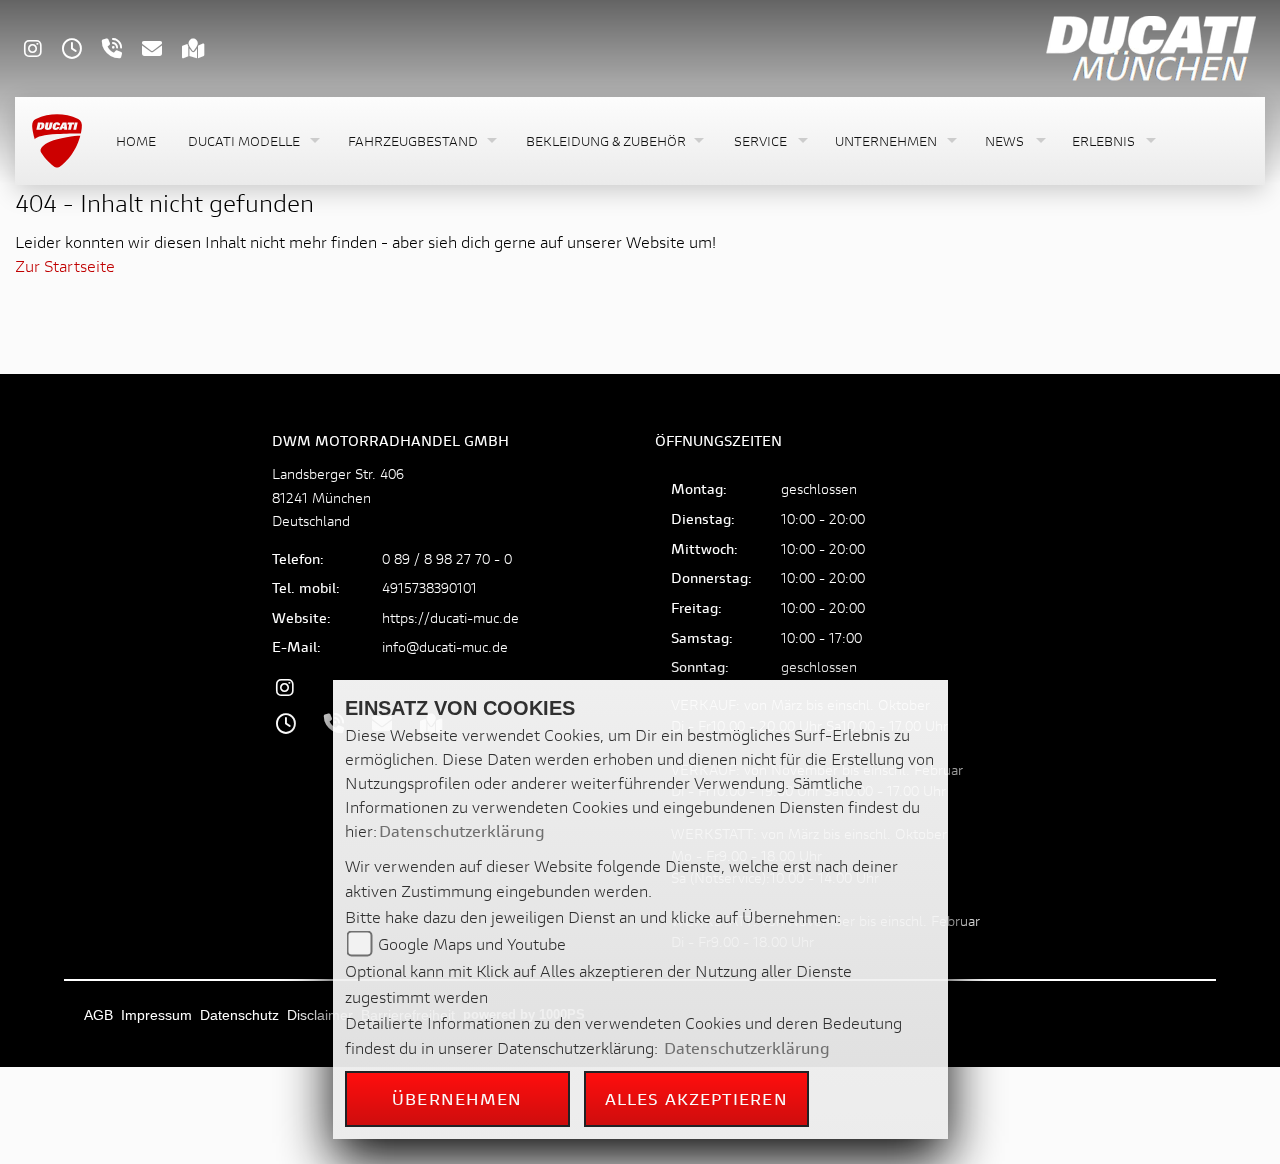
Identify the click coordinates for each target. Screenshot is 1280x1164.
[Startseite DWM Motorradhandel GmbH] (1149, 45)
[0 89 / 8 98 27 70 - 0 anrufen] (122, 50)
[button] (252, 141)
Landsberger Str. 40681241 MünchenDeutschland (338, 496)
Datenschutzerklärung (462, 830)
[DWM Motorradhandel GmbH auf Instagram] (43, 50)
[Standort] (203, 50)
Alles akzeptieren (696, 1098)
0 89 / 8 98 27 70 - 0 (447, 558)
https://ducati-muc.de (450, 617)
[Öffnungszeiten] (82, 50)
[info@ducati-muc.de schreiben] (162, 50)
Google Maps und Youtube (472, 943)
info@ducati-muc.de (445, 646)
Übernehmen (457, 1098)
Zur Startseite (65, 265)
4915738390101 (429, 587)
